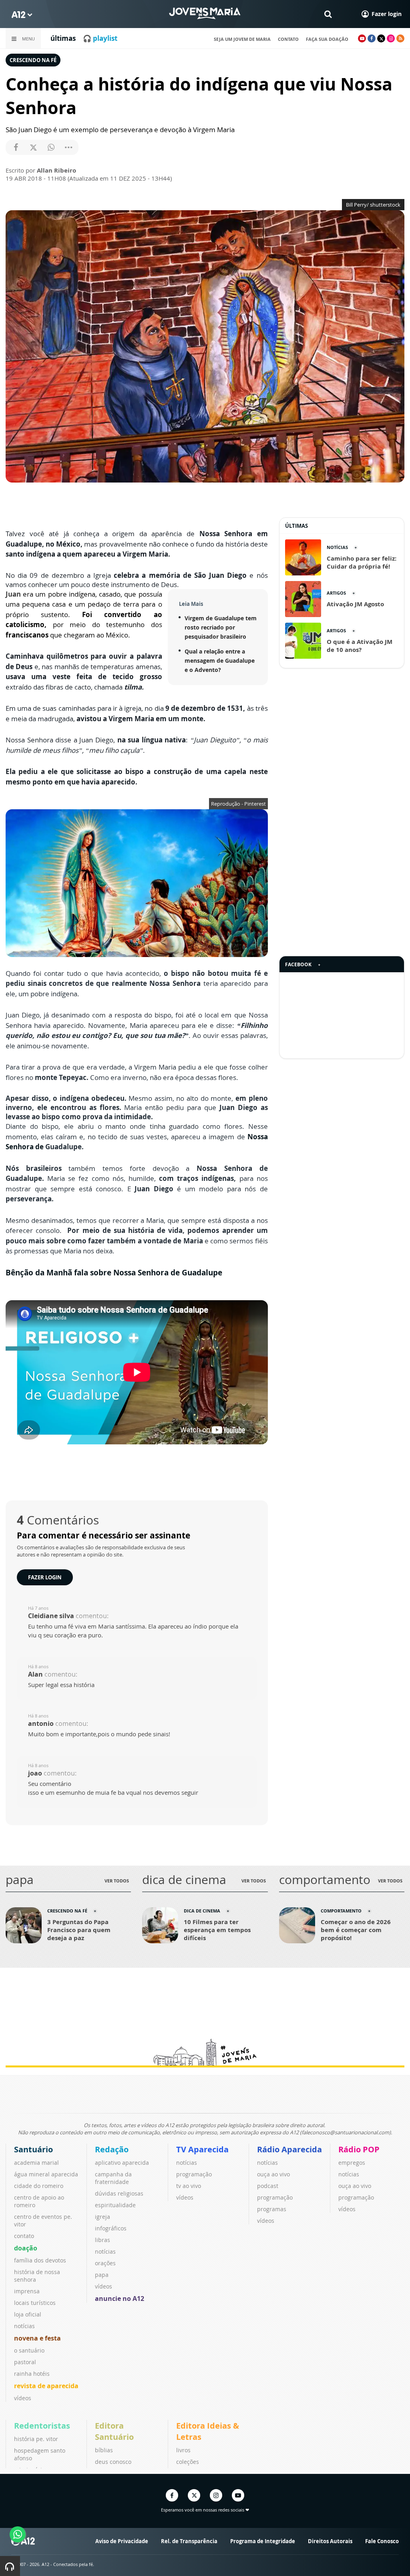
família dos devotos (40, 2260)
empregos (352, 2163)
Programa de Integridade (263, 2541)
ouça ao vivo (273, 2174)
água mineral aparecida (46, 2174)
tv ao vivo (189, 2186)
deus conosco (113, 2462)
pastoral (25, 2362)
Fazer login (45, 1577)
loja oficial (28, 2314)
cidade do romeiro (39, 2186)
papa (102, 2275)
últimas (63, 38)
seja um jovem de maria (242, 39)
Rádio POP (359, 2149)
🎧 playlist (100, 38)
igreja (102, 2217)
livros (183, 2450)
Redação (112, 2149)
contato (288, 39)
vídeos (23, 2398)
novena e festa (37, 2338)
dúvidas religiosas (119, 2193)
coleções (188, 2462)
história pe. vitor (36, 2439)
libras (102, 2240)
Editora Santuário (114, 2431)
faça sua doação (327, 39)
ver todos (117, 1881)
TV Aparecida (202, 2149)
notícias (24, 2326)
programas (272, 2209)
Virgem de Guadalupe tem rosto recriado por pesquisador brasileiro (221, 627)
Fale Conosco (382, 2541)
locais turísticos (35, 2303)
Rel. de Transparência (189, 2541)
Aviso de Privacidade (122, 2541)
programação (194, 2174)
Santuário (33, 2149)
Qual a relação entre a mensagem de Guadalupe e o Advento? (220, 661)
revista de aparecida (46, 2386)
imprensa (27, 2291)
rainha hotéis (32, 2374)
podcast (268, 2186)
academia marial (36, 2163)
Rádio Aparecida (289, 2149)
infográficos (111, 2228)
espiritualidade (115, 2205)
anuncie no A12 (120, 2298)
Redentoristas (42, 2426)
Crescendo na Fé (33, 60)
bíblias (104, 2450)
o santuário (29, 2350)
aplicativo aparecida (122, 2163)
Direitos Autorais (330, 2541)
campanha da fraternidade (113, 2178)
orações (105, 2263)
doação (26, 2248)
